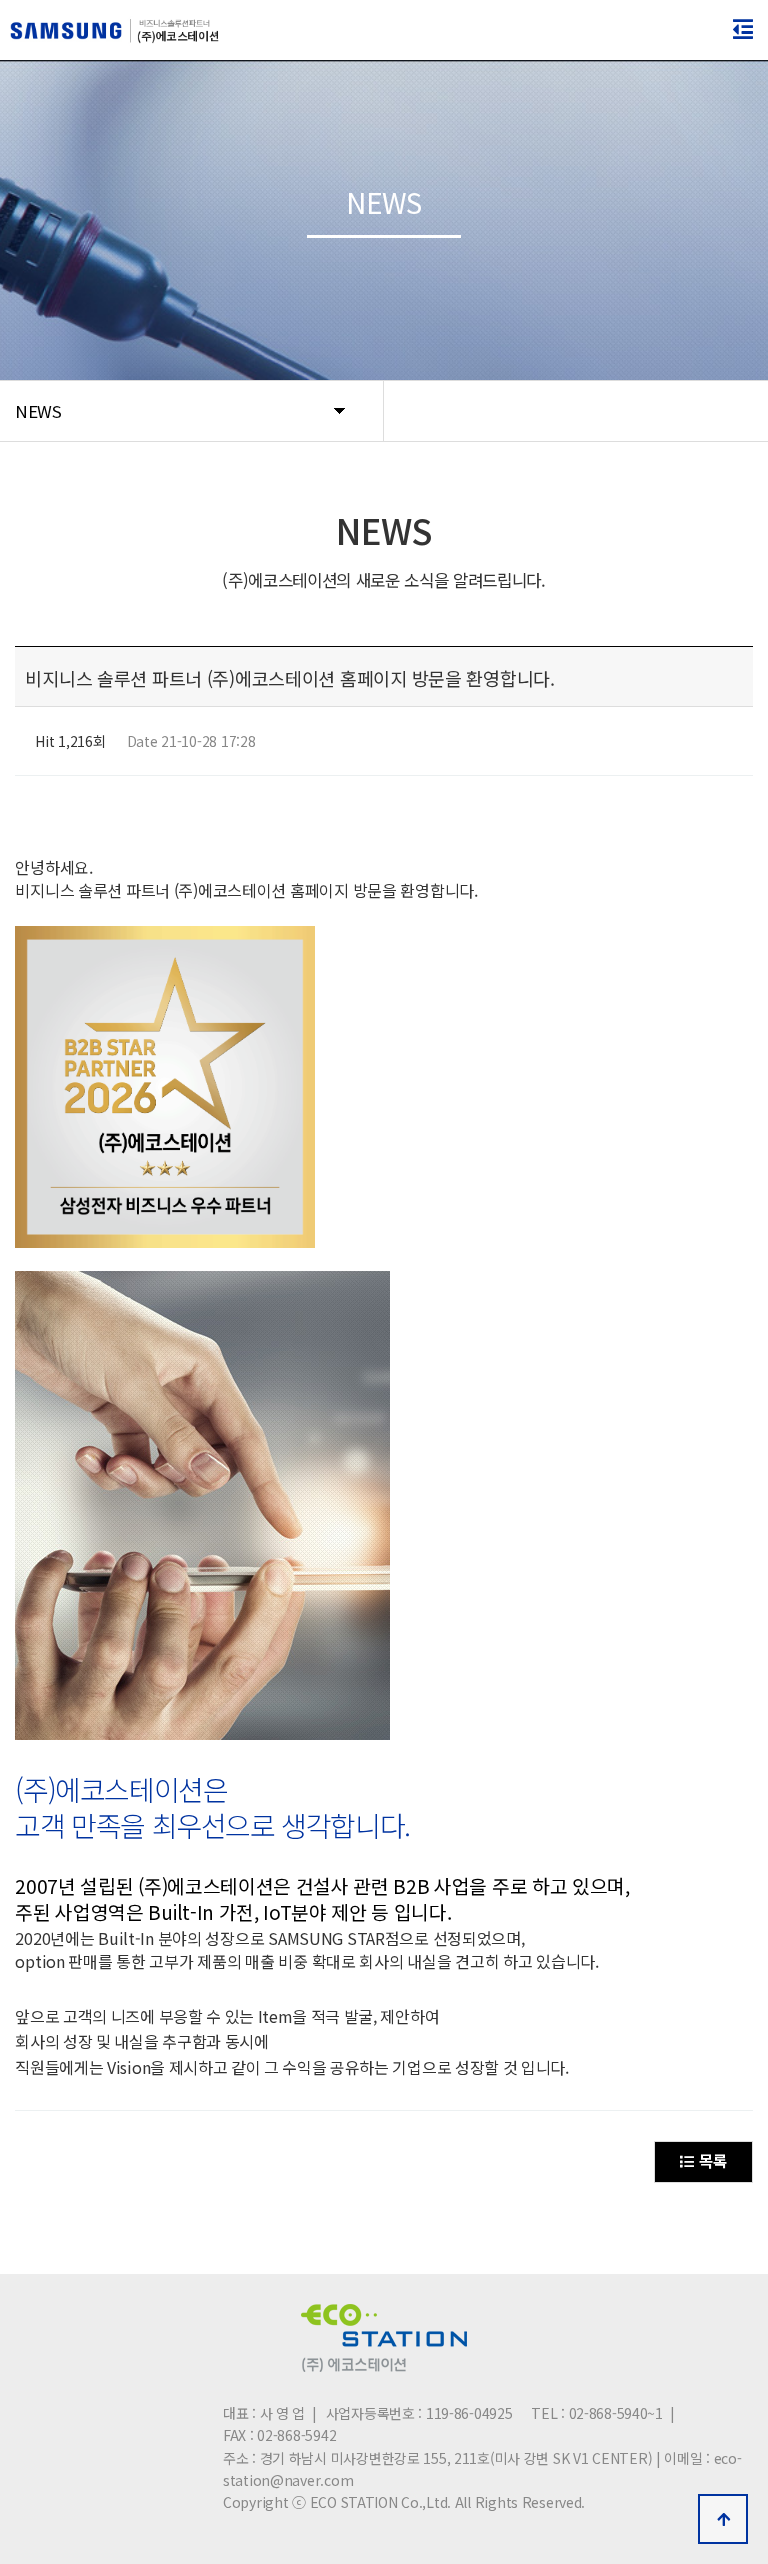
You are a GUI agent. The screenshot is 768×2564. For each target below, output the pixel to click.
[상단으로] (723, 2519)
